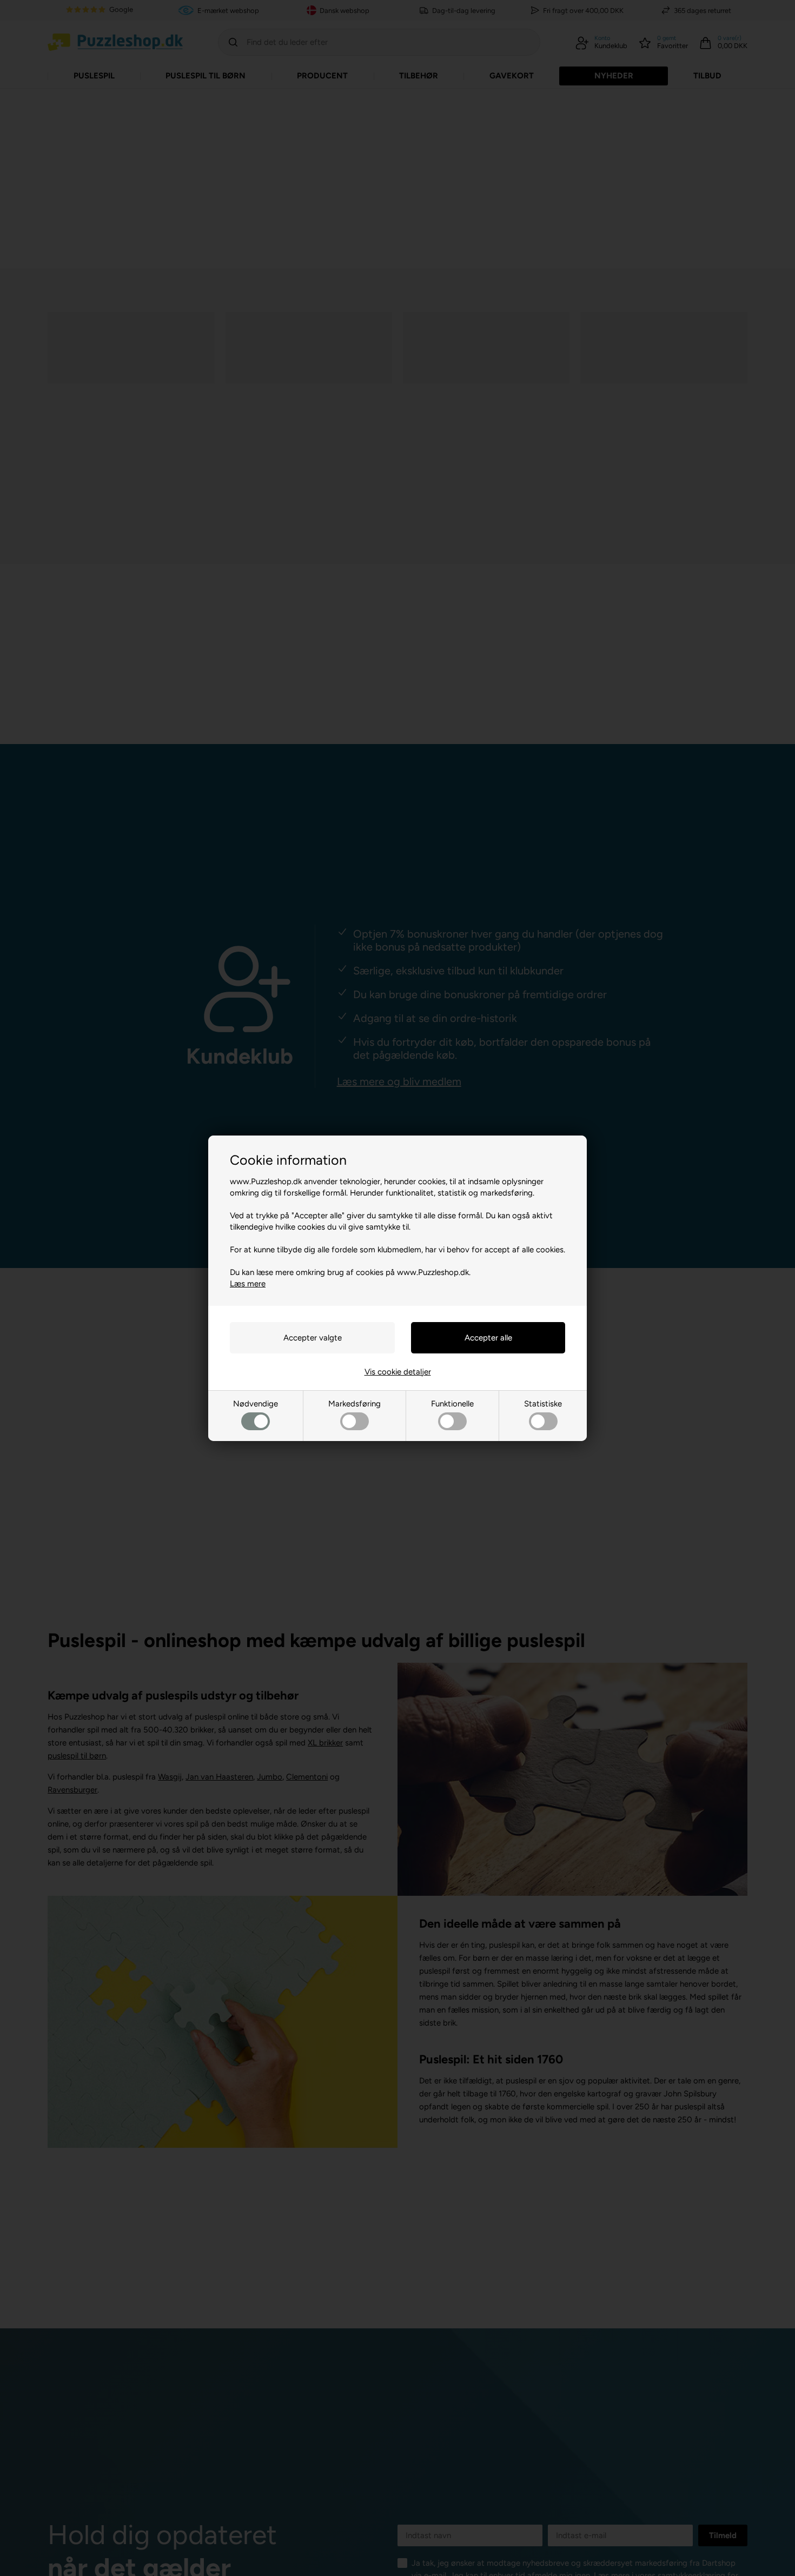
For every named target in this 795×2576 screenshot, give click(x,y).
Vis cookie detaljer (398, 1372)
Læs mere (248, 1284)
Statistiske (543, 1404)
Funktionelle (452, 1404)
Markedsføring (355, 1404)
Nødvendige (256, 1404)
